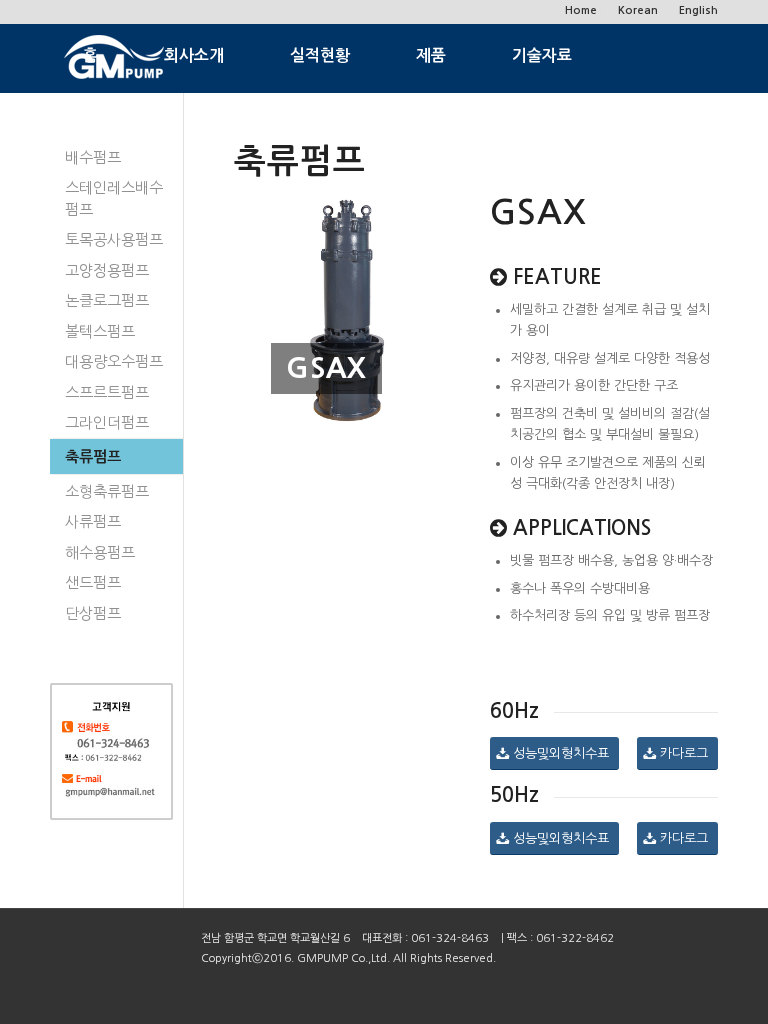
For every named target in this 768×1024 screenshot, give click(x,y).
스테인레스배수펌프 (114, 198)
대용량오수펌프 (114, 361)
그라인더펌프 (107, 422)
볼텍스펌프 (100, 331)
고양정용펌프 (107, 270)
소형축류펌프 (107, 491)
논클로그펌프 (107, 300)
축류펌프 (93, 456)
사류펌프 (93, 521)
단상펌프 (93, 613)
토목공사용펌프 (114, 239)
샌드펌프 (93, 582)
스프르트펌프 (107, 392)
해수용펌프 (100, 552)
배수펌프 (93, 157)
